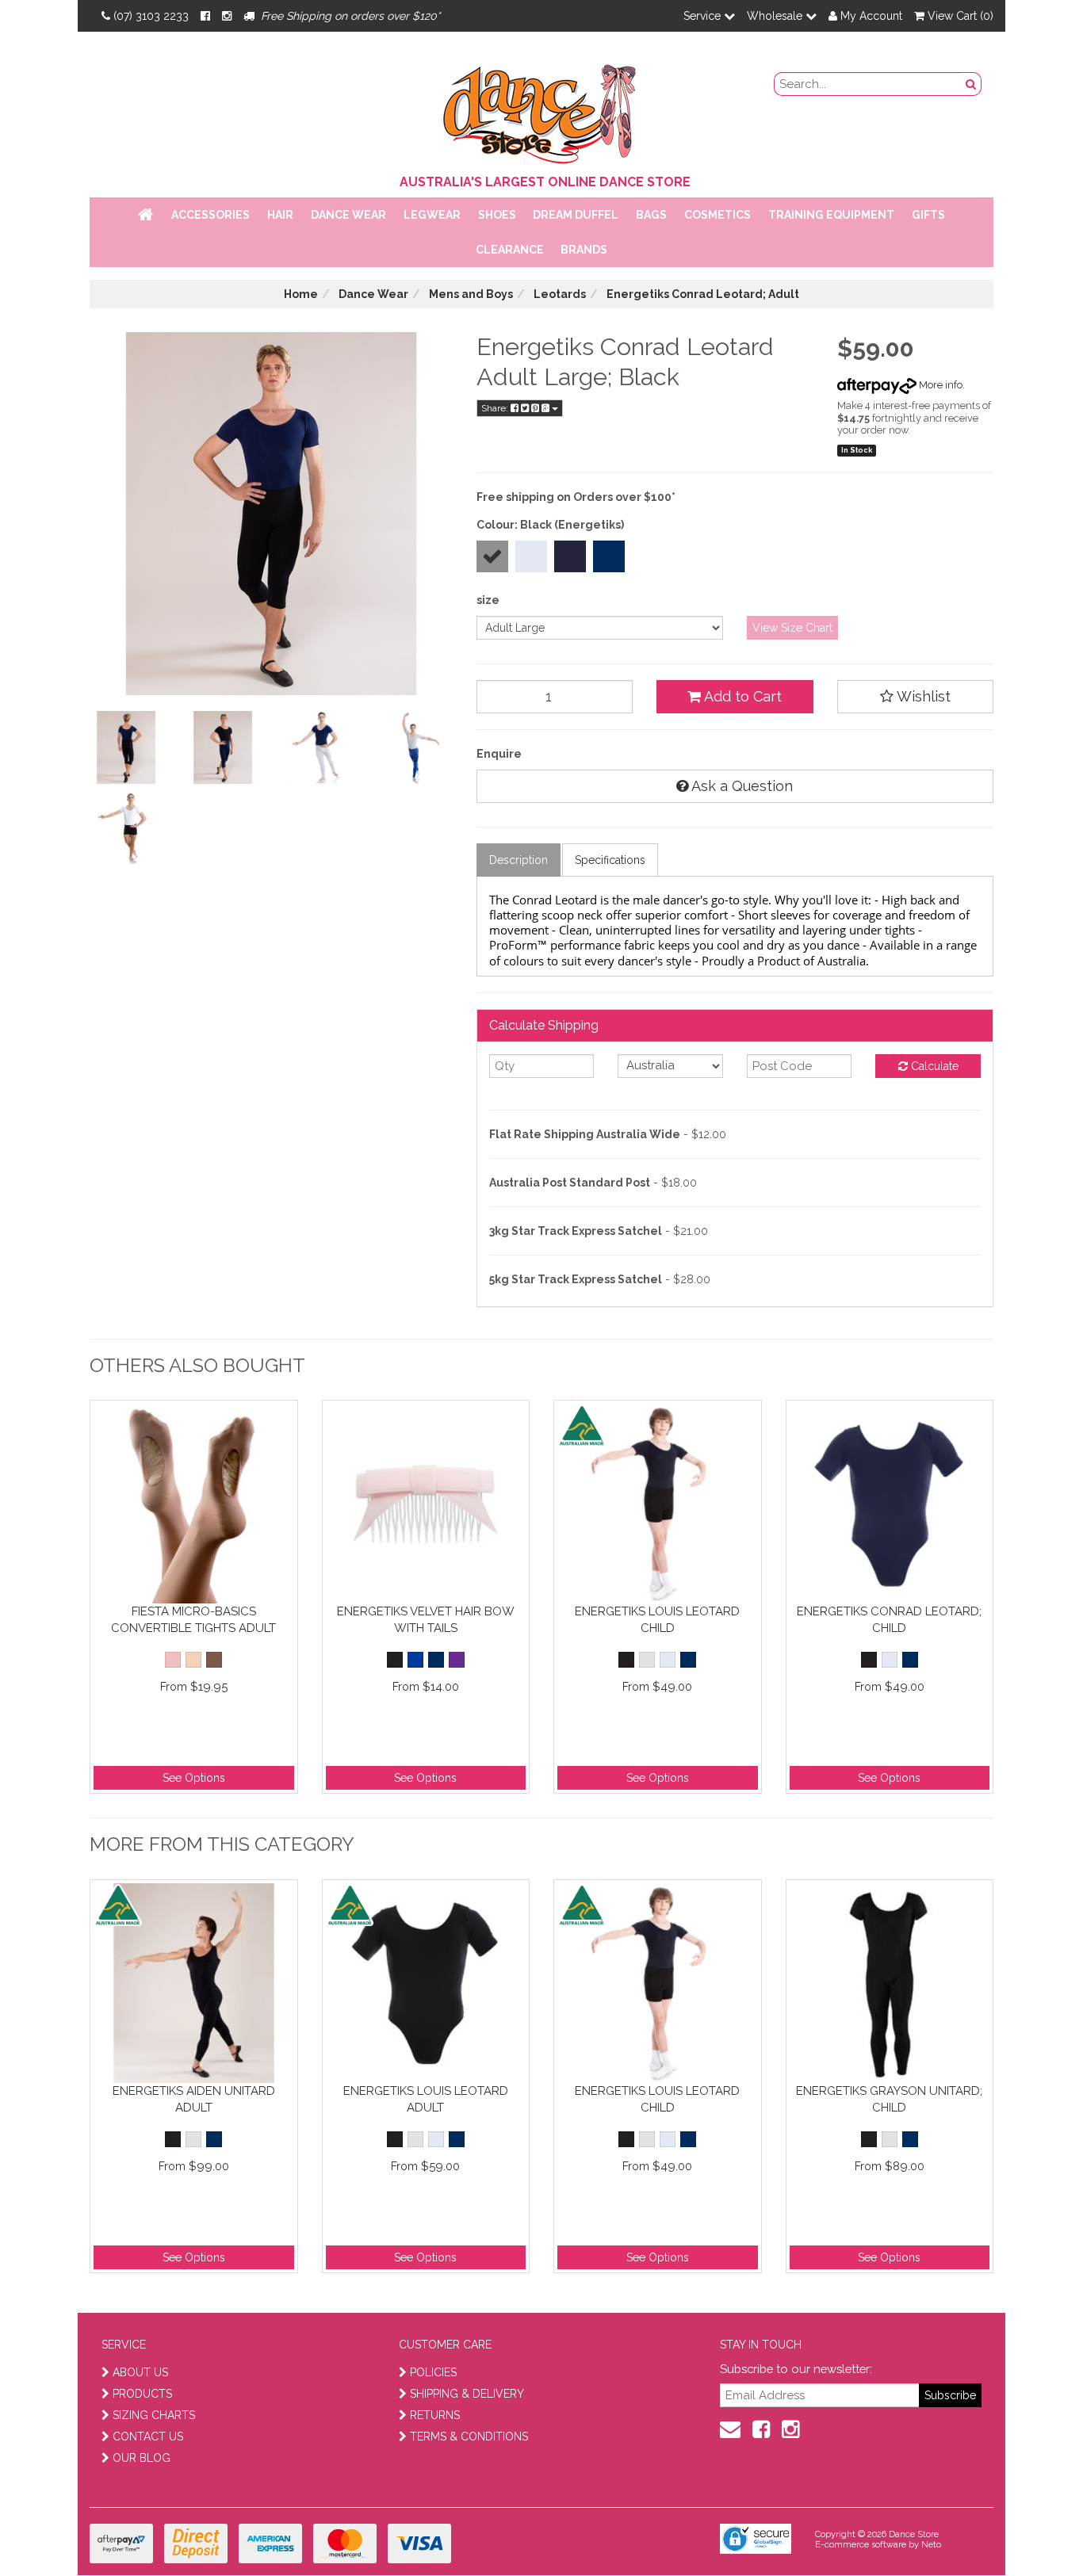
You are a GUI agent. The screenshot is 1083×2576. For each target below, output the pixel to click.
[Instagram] (227, 16)
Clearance (510, 250)
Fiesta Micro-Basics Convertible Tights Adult (193, 1620)
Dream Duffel (576, 215)
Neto (931, 2545)
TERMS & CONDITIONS (469, 2436)
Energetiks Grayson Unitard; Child (889, 2099)
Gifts (928, 215)
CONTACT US (148, 2436)
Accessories (210, 215)
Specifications (610, 860)
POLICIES (433, 2372)
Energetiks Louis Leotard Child (657, 1620)
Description (519, 860)
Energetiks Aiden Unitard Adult (194, 2099)
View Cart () (959, 16)
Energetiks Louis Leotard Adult (426, 2099)
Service (704, 16)
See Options (194, 1778)
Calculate (933, 1066)
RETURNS (435, 2415)
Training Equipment (831, 215)
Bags (651, 215)
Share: (496, 408)
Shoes (497, 215)
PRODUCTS (142, 2394)
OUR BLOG (142, 2458)
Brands (584, 250)
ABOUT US (140, 2372)
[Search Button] (971, 84)
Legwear (432, 215)
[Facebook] (205, 16)
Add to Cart (741, 696)
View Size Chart (792, 628)
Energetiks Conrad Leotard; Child (889, 1620)
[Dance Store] (541, 110)
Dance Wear (348, 215)
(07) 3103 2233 (151, 16)
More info (939, 385)
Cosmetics (718, 215)
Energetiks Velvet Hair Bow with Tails (426, 1620)
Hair (280, 215)
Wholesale (776, 16)
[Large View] (126, 747)
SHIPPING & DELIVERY (467, 2394)
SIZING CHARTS (154, 2415)
